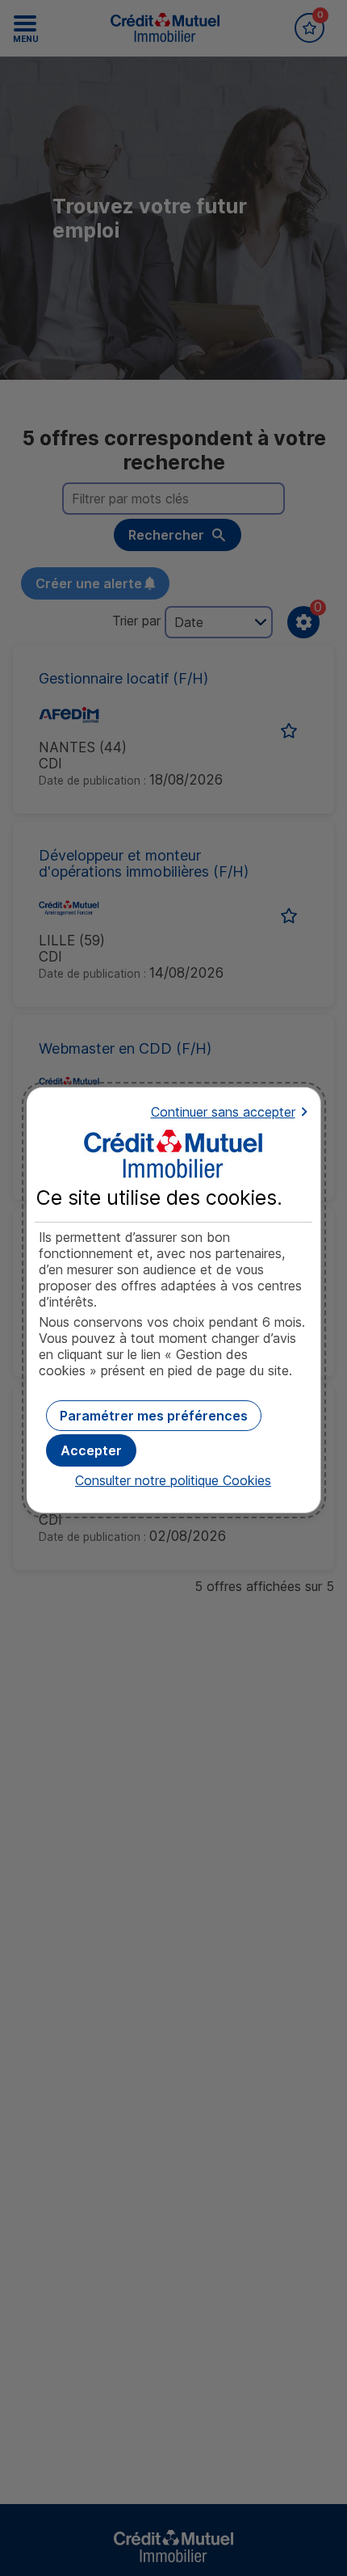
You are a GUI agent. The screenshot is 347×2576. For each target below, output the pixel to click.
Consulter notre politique (173, 1480)
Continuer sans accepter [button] (223, 1112)
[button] (91, 1450)
